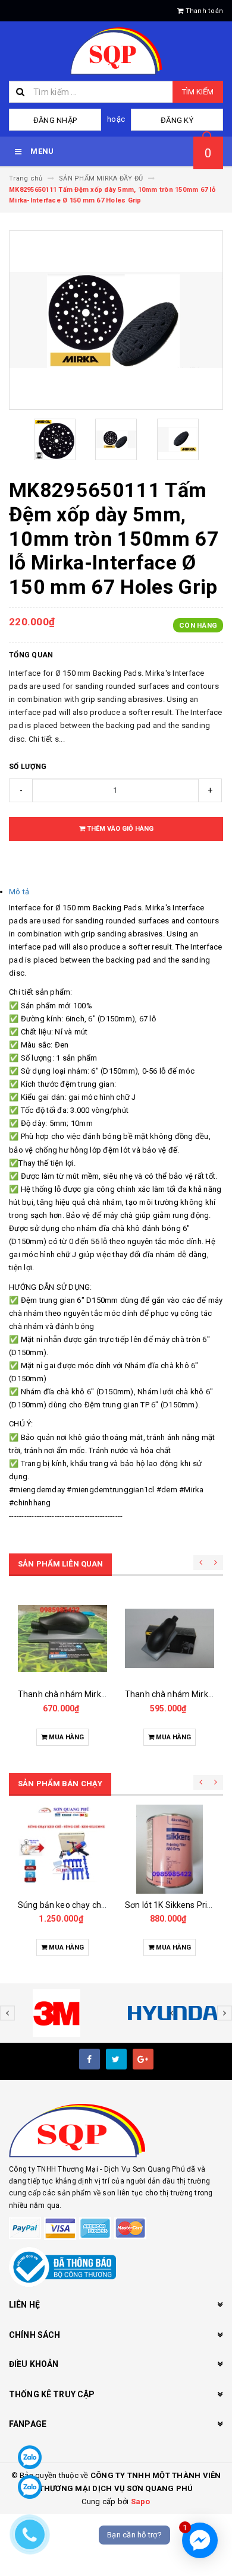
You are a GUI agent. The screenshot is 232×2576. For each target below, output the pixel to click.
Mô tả (19, 892)
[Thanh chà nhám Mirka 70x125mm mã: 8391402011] (170, 1638)
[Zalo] (30, 2457)
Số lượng (28, 767)
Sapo (141, 2501)
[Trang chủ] (116, 51)
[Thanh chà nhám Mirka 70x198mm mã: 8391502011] (62, 1638)
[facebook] (90, 2059)
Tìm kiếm (198, 92)
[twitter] (116, 2059)
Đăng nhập (55, 120)
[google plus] (143, 2059)
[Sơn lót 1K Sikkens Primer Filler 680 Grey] (170, 1849)
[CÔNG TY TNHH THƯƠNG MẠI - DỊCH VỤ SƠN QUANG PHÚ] (116, 2131)
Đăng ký (177, 120)
